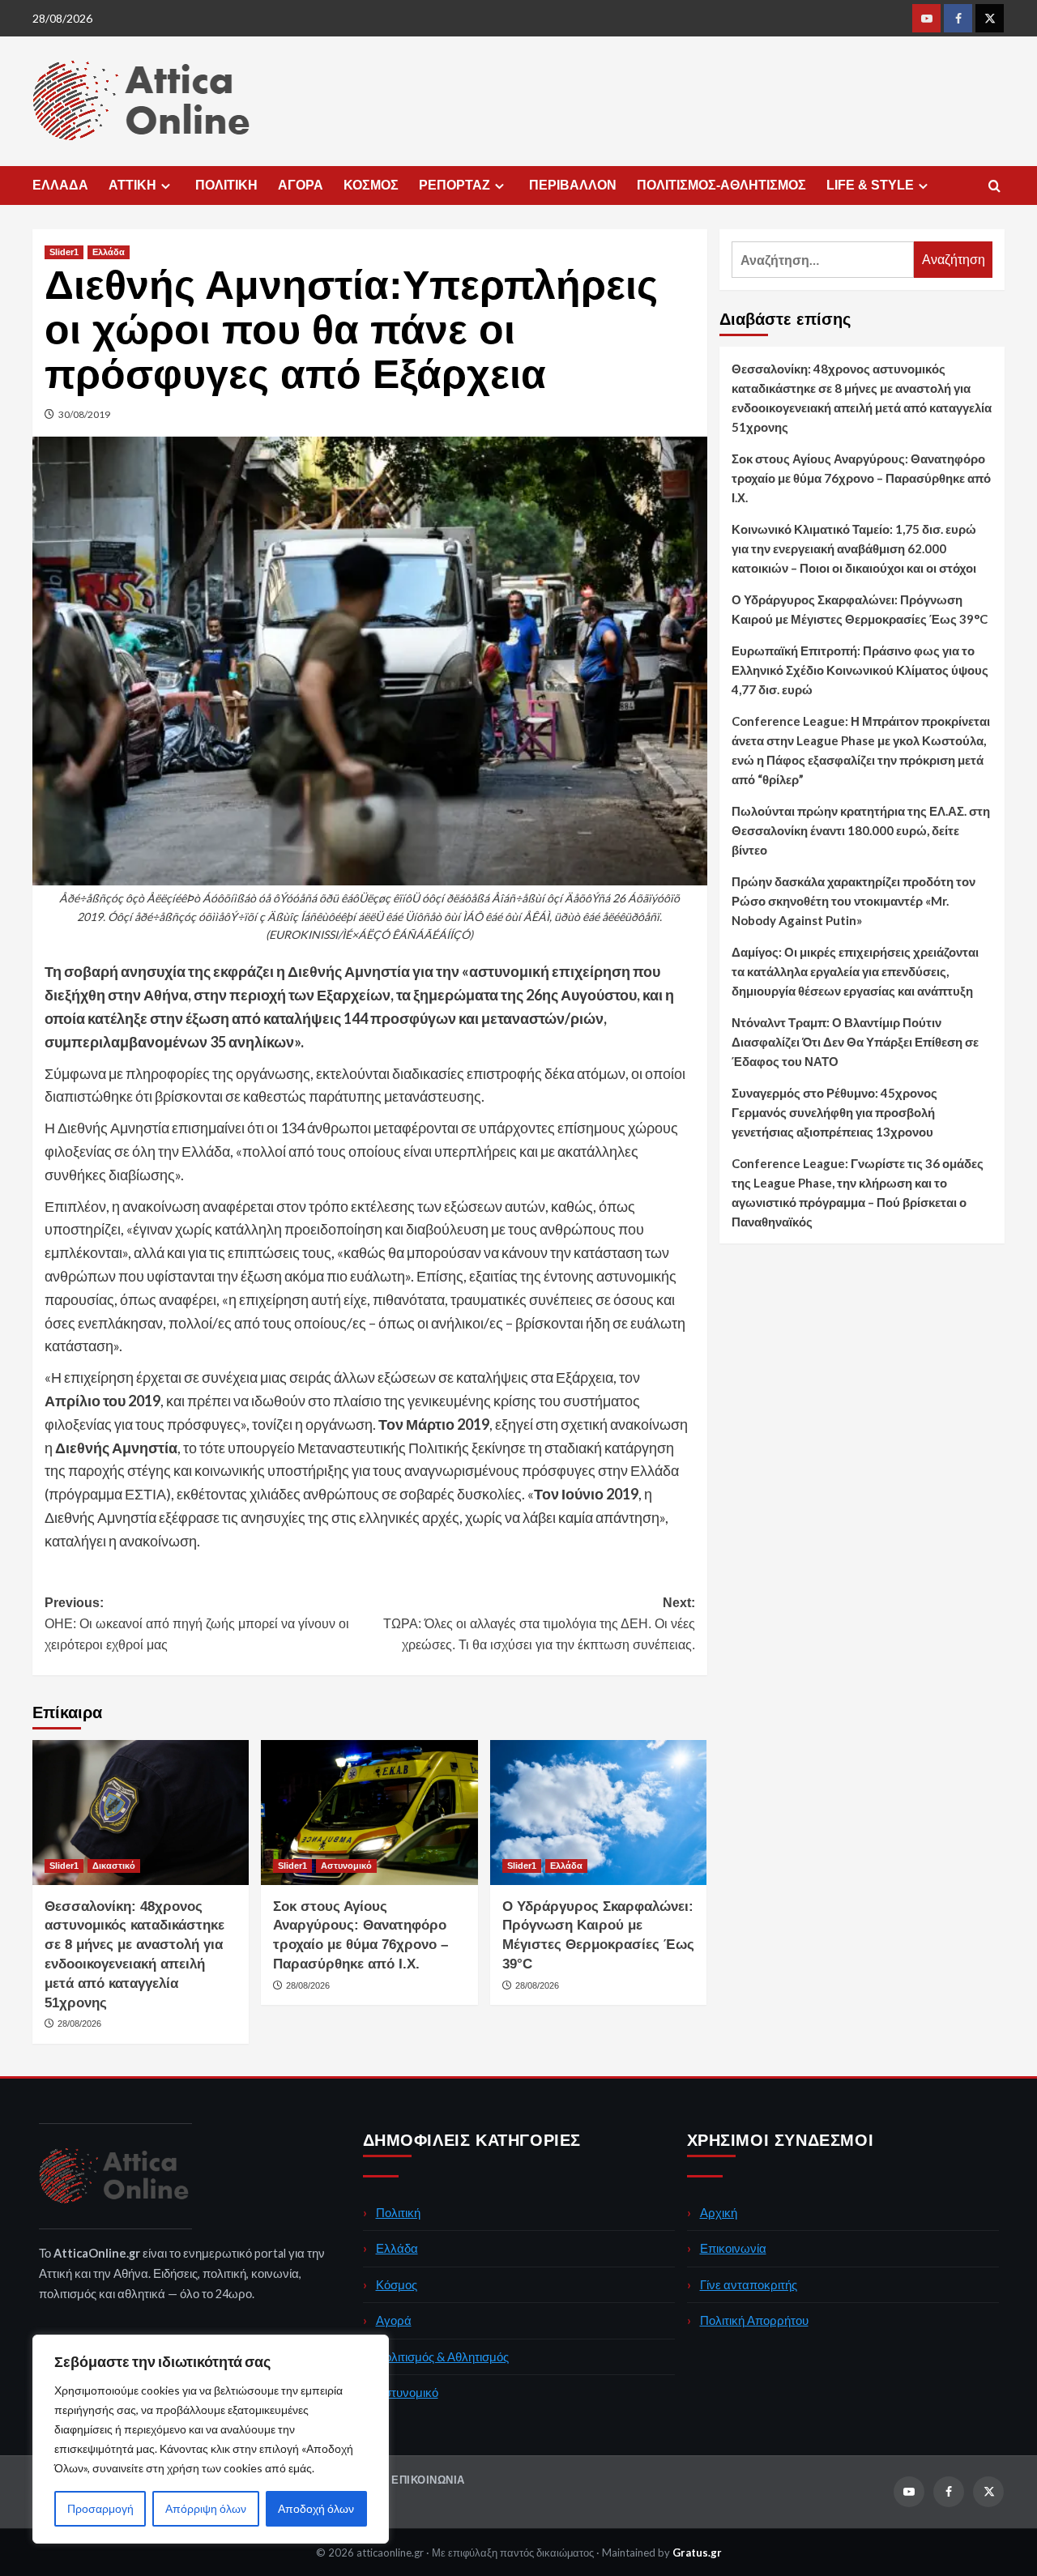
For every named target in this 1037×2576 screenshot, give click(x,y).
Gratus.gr (697, 2553)
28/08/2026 (79, 2024)
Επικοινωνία (733, 2248)
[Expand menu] (166, 186)
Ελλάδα (109, 252)
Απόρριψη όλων (206, 2508)
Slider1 (64, 252)
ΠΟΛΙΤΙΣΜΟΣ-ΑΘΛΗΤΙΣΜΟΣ (721, 185)
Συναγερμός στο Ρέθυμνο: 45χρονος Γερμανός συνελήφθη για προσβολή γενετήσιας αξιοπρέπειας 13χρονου (834, 1112)
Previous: (197, 1623)
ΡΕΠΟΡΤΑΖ (454, 185)
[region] (211, 2439)
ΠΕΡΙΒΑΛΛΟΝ (573, 185)
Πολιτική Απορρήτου (754, 2320)
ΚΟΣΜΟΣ (371, 185)
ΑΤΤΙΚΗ (132, 185)
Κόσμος (397, 2284)
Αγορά (394, 2320)
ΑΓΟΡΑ (301, 185)
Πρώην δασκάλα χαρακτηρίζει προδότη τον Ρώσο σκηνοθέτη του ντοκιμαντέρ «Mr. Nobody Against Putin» (853, 901)
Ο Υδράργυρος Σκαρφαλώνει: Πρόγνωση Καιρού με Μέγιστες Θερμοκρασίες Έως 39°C (860, 609)
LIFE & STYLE (870, 185)
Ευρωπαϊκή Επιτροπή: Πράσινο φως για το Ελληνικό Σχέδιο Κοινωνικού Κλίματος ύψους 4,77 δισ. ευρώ (860, 670)
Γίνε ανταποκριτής (749, 2284)
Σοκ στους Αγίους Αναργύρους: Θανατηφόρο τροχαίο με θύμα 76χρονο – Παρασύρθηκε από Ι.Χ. (861, 478)
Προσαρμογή (100, 2508)
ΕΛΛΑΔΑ (60, 185)
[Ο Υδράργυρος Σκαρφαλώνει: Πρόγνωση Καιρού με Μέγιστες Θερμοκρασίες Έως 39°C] (598, 1812)
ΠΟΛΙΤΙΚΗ (226, 185)
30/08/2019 (84, 414)
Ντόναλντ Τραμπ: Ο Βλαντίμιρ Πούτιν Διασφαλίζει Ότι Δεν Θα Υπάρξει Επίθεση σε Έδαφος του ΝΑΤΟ (855, 1042)
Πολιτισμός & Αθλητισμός (442, 2356)
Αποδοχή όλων (316, 2508)
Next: (539, 1623)
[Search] (994, 187)
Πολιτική (398, 2212)
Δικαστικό (114, 1866)
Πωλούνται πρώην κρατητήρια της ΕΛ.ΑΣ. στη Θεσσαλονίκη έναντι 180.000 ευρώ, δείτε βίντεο (861, 830)
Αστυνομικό (346, 1866)
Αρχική (719, 2212)
